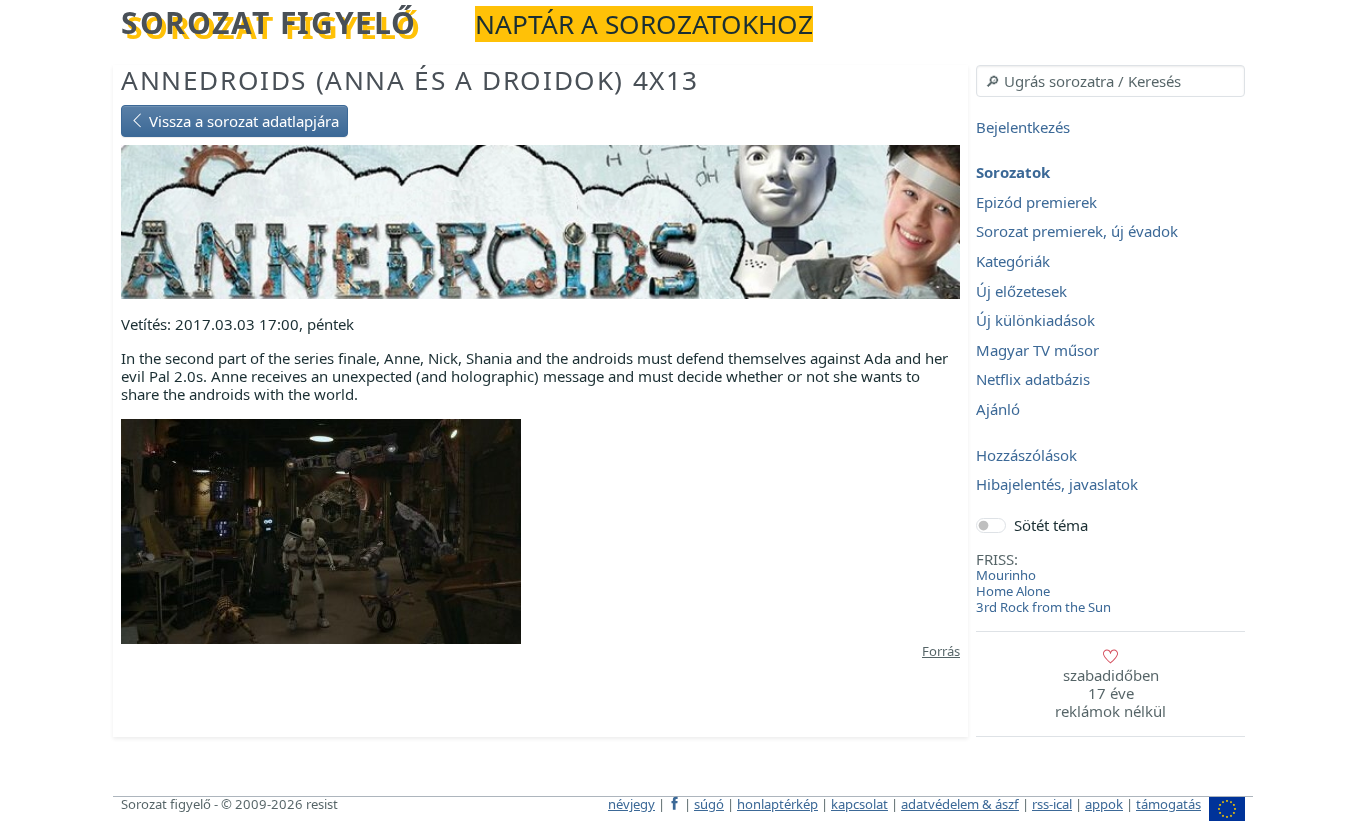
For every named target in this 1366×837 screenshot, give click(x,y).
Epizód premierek (1036, 202)
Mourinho (1006, 575)
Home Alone (1013, 591)
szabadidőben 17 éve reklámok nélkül (1110, 693)
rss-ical (1052, 804)
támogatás (1168, 804)
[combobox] (1110, 81)
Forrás (941, 651)
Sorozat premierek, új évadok (1077, 232)
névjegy (631, 804)
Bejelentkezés (1023, 127)
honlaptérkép (777, 804)
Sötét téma (1051, 525)
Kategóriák (1013, 261)
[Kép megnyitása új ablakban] (321, 530)
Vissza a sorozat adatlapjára (242, 121)
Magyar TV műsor (1037, 350)
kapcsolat (859, 804)
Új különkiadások (1035, 321)
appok (1104, 804)
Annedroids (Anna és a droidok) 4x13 (410, 80)
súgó (709, 804)
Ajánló (998, 409)
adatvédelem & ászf (960, 804)
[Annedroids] (540, 220)
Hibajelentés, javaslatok (1057, 485)
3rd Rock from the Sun (1043, 607)
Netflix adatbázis (1033, 380)
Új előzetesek (1021, 291)
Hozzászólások (1026, 455)
